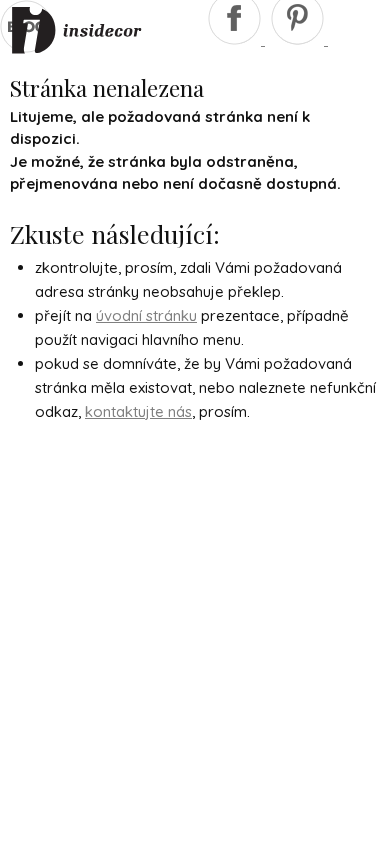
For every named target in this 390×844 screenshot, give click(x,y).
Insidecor (77, 31)
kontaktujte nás (138, 411)
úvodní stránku (146, 315)
